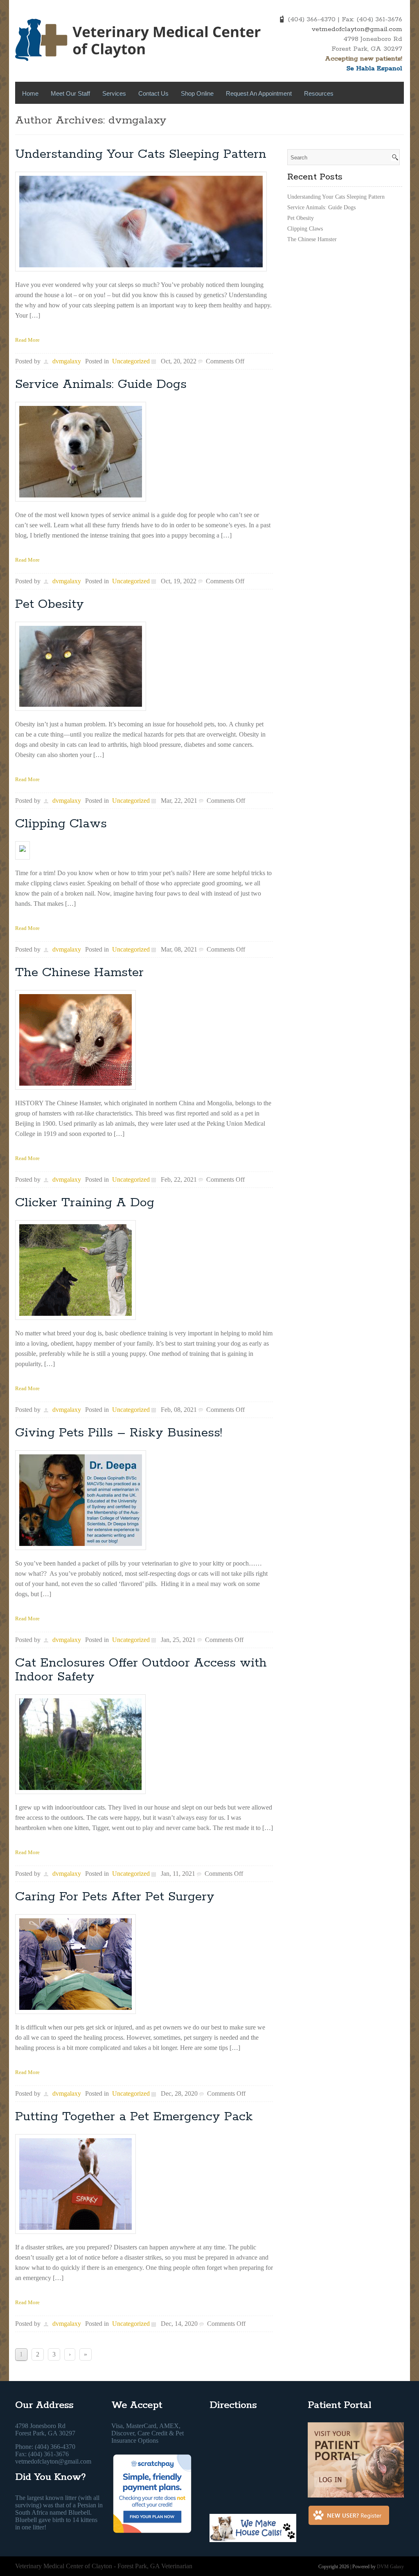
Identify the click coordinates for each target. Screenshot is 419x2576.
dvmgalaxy (137, 120)
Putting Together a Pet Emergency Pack (134, 2117)
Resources (319, 93)
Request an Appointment (259, 93)
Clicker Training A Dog (85, 1203)
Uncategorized (131, 361)
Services (114, 93)
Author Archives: (62, 120)
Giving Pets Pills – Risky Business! (119, 1433)
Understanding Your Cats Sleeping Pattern (141, 154)
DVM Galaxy (390, 2567)
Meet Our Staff (70, 93)
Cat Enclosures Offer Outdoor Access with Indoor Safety (141, 1670)
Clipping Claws (61, 824)
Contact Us (153, 93)
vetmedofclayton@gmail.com (357, 29)
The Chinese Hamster (79, 973)
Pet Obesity (50, 604)
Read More (27, 340)
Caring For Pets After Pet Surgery (115, 1897)
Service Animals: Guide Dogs (101, 384)
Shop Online (197, 93)
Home (30, 93)
